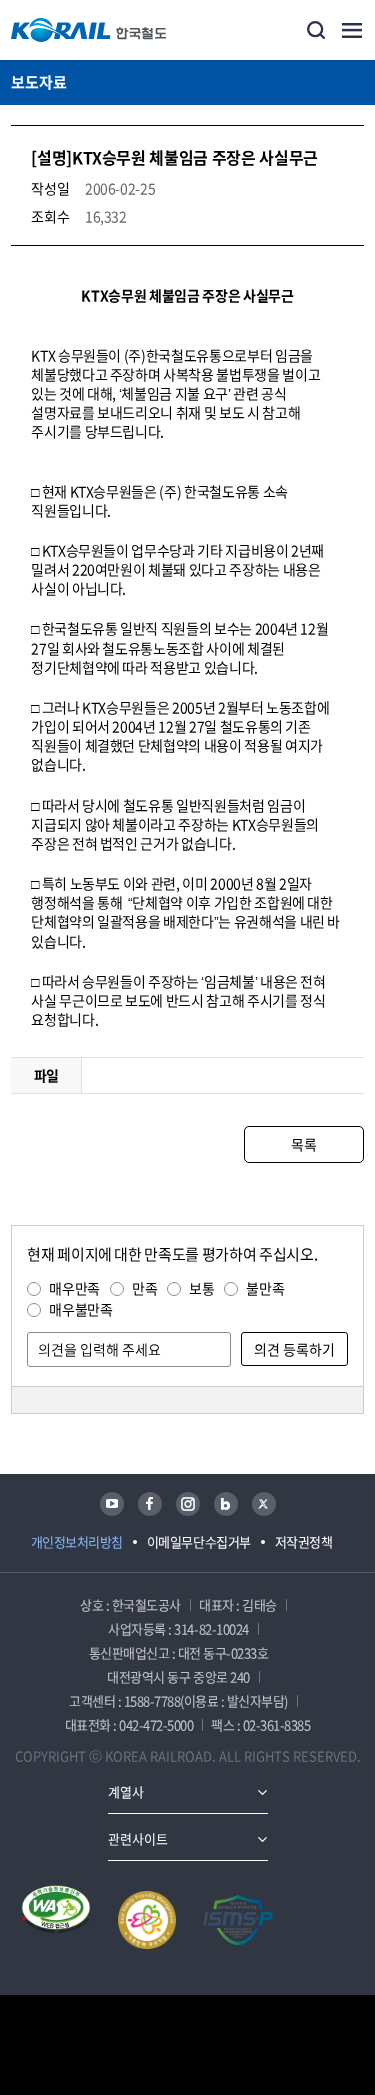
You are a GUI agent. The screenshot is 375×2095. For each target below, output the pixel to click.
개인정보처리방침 (77, 1541)
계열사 (126, 1791)
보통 (201, 1288)
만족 (144, 1288)
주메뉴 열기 (352, 30)
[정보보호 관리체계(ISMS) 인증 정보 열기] (238, 1920)
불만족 (265, 1288)
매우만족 (74, 1288)
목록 (303, 1144)
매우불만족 (80, 1309)
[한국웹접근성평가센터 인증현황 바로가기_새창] (56, 1920)
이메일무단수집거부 (199, 1541)
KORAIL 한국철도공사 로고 (89, 30)
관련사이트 (138, 1838)
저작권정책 (304, 1541)
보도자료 (39, 82)
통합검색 (316, 30)
